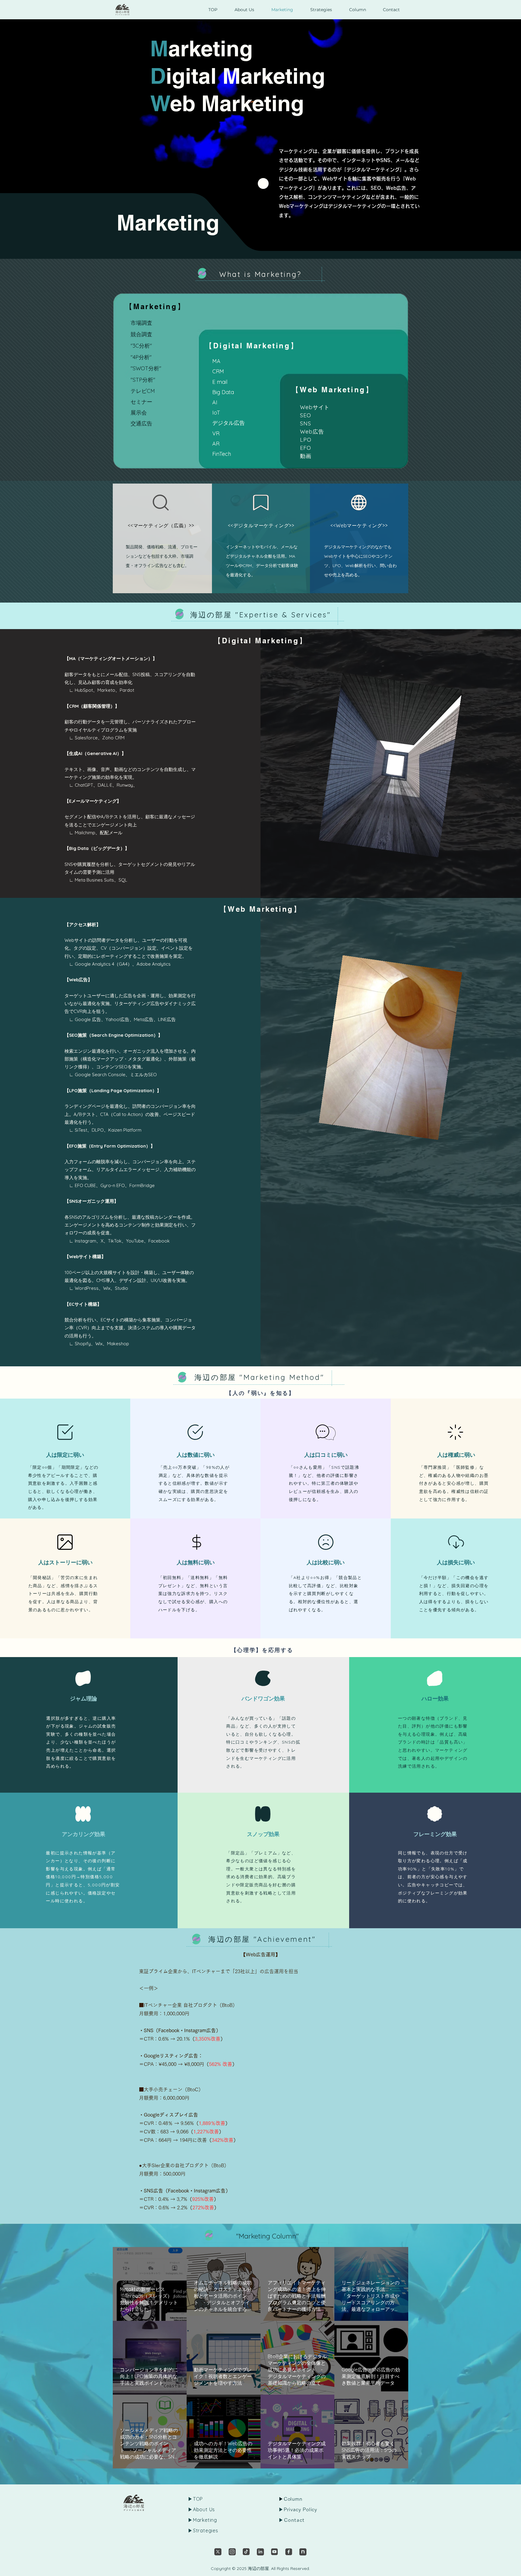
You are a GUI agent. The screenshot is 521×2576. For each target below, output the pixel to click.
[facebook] (289, 2552)
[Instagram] (232, 2552)
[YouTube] (275, 2552)
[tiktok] (246, 2552)
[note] (303, 2552)
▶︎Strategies (203, 2531)
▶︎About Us (201, 2509)
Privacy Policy (300, 2509)
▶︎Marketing (202, 2520)
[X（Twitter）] (218, 2552)
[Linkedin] (260, 2552)
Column (293, 2499)
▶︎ (281, 2509)
